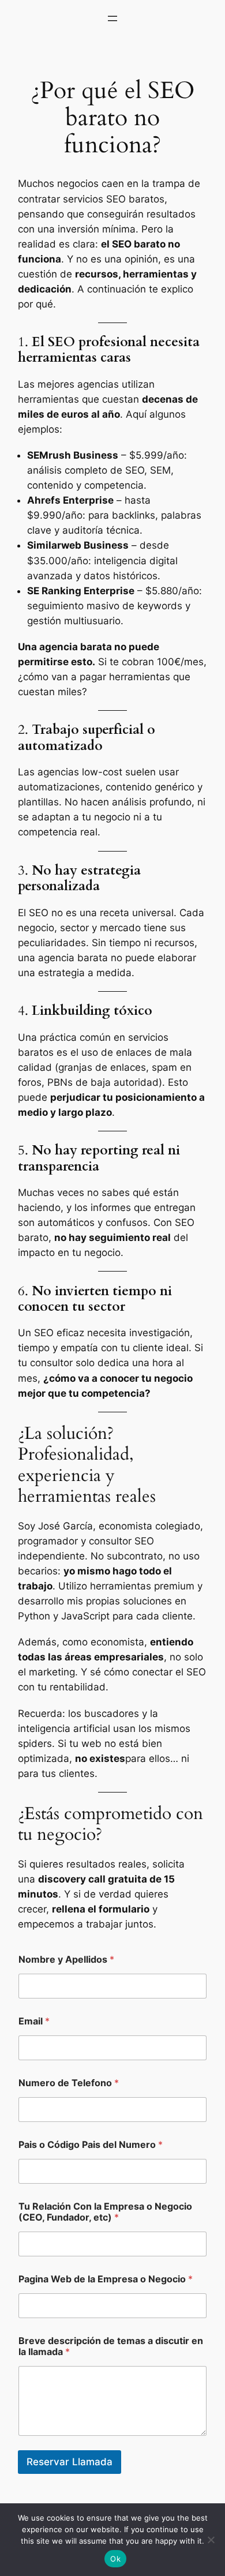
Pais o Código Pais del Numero (91, 2145)
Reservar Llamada (70, 2462)
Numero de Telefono (69, 2083)
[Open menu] (112, 18)
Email (34, 2021)
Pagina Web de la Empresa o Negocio (106, 2279)
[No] (211, 2540)
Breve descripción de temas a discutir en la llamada (111, 2346)
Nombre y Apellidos (66, 1960)
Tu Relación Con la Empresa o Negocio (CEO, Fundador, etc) (105, 2212)
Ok (115, 2559)
